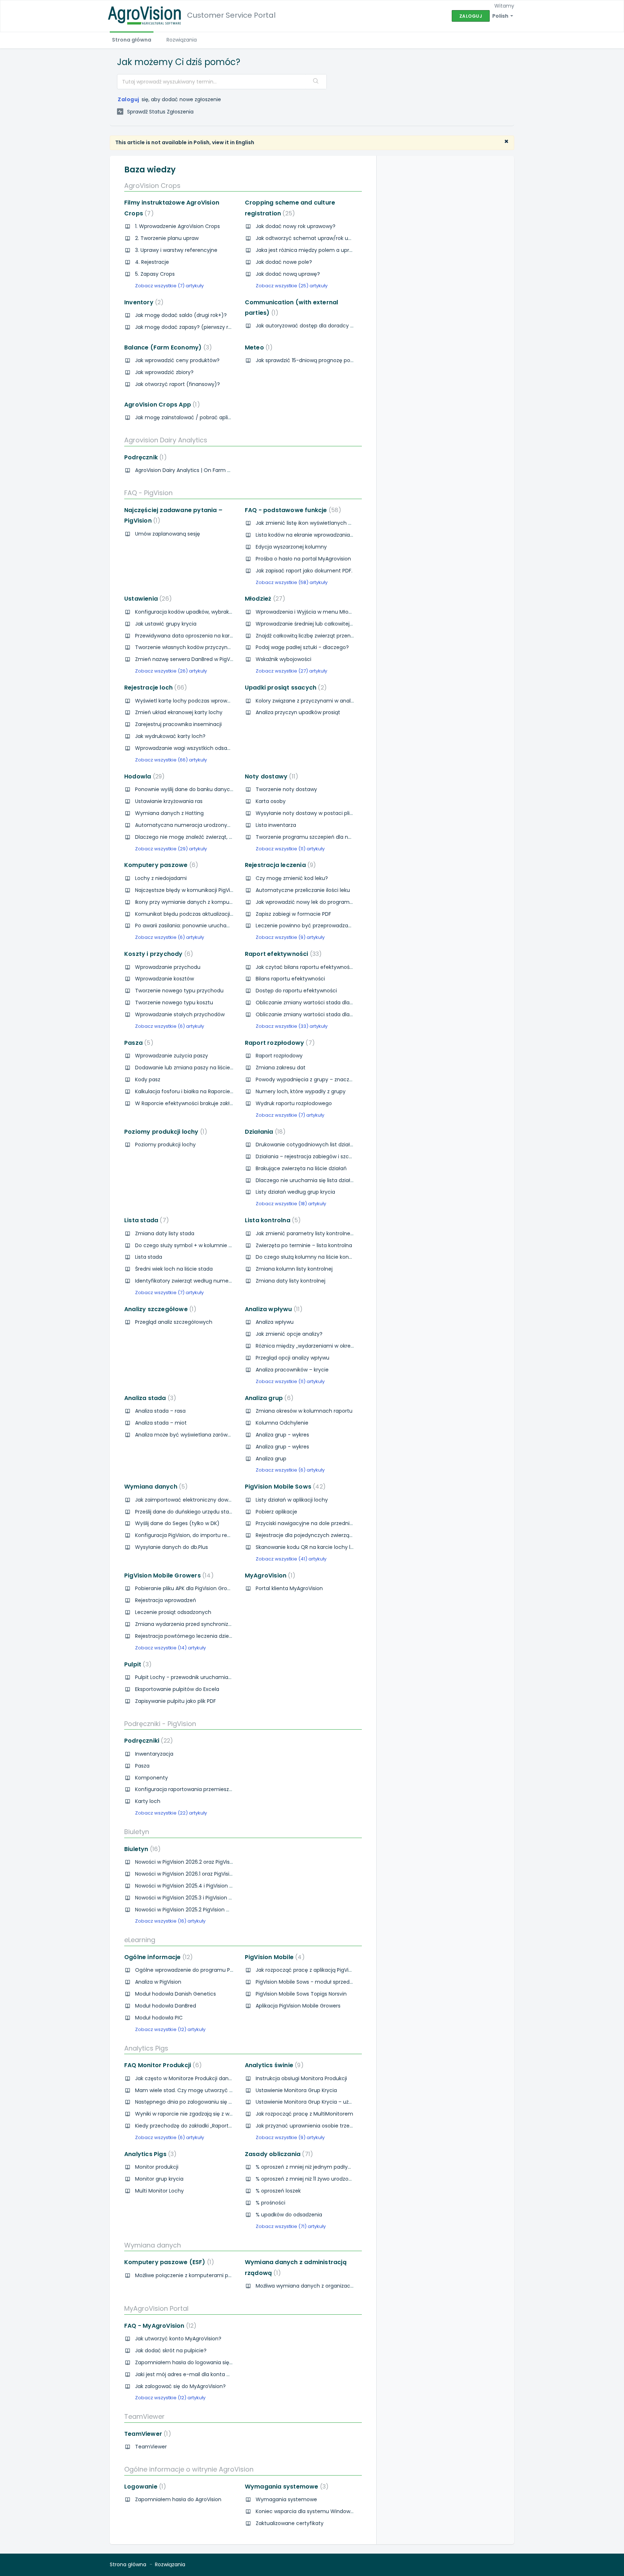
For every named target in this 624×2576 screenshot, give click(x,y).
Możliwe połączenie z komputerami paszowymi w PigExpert (209, 2275)
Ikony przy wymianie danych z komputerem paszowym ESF (209, 902)
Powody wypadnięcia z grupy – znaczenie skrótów (318, 1079)
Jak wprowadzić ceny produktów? (177, 360)
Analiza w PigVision (158, 1982)
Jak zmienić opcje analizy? (289, 1334)
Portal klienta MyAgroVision (289, 1588)
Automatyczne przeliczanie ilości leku (303, 890)
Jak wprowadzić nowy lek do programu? (306, 902)
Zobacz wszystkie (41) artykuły (291, 1559)
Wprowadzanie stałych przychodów (180, 1014)
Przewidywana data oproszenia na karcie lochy (194, 636)
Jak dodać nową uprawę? (288, 274)
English (245, 142)
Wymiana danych (155, 1487)
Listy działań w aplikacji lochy (292, 1500)
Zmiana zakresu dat (281, 1068)
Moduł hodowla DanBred (166, 2006)
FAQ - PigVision (148, 493)
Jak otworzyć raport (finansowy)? (177, 384)
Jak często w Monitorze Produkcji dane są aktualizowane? (207, 2078)
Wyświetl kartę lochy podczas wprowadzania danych (201, 701)
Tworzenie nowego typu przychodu (179, 991)
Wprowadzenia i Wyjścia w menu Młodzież (308, 612)
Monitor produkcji (157, 2167)
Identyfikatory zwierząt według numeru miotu (193, 1281)
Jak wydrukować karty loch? (170, 736)
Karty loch (148, 1801)
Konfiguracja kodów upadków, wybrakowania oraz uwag (205, 612)
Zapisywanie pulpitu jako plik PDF (175, 1701)
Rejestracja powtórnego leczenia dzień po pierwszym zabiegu (212, 1636)
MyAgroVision (269, 1575)
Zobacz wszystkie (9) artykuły (290, 937)
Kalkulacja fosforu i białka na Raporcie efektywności (200, 1091)
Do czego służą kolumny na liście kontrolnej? (312, 1257)
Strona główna (132, 40)
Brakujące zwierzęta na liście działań (301, 1168)
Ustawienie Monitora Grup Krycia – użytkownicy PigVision (326, 2102)
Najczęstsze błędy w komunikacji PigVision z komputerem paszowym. (222, 890)
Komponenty (151, 1778)
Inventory (142, 302)
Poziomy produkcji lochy (164, 1132)
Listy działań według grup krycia (295, 1192)
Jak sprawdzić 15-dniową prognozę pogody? (311, 360)
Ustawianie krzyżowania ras (169, 801)
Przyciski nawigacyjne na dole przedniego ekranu (317, 1523)
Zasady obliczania (278, 2154)
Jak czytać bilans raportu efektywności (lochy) (315, 967)
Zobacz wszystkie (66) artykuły (171, 760)
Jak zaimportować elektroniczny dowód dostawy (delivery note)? (217, 1500)
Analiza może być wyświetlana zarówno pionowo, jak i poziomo (214, 1435)
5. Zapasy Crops (155, 274)
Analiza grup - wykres (282, 1435)
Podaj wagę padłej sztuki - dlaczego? (302, 647)
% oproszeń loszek (278, 2191)
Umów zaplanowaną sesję (168, 534)
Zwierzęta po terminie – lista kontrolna (304, 1245)
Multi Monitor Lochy (159, 2191)
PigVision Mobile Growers (168, 1575)
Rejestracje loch (154, 688)
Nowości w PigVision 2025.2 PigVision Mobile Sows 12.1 (200, 1910)
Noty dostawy (270, 776)
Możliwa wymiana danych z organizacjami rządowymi (323, 2286)
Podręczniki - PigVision (160, 1724)
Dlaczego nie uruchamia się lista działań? (308, 1180)
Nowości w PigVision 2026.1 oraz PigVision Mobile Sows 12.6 (206, 1874)
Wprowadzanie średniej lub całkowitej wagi (309, 624)
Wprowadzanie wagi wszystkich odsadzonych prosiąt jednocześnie (219, 748)
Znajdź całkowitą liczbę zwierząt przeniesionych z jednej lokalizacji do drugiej (351, 636)
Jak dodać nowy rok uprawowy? (296, 226)
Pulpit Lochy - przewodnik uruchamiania (185, 1677)
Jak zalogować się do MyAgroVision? (180, 2386)
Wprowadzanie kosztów (164, 979)
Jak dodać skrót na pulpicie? (171, 2350)
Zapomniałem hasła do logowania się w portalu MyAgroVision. (213, 2362)
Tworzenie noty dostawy (286, 789)
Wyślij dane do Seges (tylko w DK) (177, 1523)
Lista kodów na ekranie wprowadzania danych (313, 535)
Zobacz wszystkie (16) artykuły (170, 1921)
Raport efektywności (282, 954)
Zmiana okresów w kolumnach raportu (304, 1411)
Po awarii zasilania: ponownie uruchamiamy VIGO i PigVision (210, 926)
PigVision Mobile (273, 1957)
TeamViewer (144, 2416)
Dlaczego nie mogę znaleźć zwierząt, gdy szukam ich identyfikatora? (222, 837)
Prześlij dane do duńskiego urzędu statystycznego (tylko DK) (211, 1512)
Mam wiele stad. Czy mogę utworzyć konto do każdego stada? (214, 2090)
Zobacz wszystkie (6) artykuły (170, 937)
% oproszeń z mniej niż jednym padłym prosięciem (319, 2167)
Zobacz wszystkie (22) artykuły (171, 1813)
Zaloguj (129, 99)
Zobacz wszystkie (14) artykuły (170, 1648)
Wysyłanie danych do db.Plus (172, 1547)
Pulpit (136, 1664)
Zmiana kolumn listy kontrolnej (294, 1269)
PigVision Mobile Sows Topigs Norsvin (301, 1994)
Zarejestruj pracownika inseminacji (178, 724)
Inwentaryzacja (154, 1754)
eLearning (140, 1940)
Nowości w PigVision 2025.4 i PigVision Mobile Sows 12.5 (202, 1886)
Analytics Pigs (146, 2048)
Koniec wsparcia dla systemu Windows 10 (307, 2511)
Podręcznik (144, 457)
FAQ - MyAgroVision (159, 2326)
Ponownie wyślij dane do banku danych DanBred (196, 789)
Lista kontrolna (272, 1220)
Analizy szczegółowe (159, 1309)
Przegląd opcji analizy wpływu (292, 1358)
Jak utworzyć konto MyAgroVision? (178, 2339)
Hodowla (143, 776)
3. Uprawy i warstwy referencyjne (176, 250)
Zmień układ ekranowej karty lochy (179, 712)
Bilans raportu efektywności (290, 979)
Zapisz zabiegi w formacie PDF (293, 914)
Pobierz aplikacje (276, 1512)
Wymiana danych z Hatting (169, 813)
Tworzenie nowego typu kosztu (174, 1003)
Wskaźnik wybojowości (283, 659)
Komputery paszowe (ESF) (168, 2262)
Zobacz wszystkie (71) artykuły (291, 2226)
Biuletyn (137, 1832)
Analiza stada (149, 1398)
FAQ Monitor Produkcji (162, 2065)
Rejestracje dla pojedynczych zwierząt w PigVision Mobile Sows (334, 1535)
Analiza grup (268, 1398)
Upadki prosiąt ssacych (284, 688)
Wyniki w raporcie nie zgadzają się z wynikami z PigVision (205, 2114)
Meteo (257, 347)
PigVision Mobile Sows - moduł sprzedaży (307, 1982)
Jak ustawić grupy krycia (166, 624)
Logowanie (144, 2487)
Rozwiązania (182, 40)
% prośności (270, 2203)
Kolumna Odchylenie (282, 1423)
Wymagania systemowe (285, 2487)
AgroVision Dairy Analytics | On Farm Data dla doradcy (203, 470)
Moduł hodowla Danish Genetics (175, 1994)
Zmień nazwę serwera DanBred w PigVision (188, 659)
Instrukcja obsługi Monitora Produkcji (301, 2078)
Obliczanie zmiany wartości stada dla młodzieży (316, 1014)
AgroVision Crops (152, 186)
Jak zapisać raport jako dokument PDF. (304, 571)
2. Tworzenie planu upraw (167, 238)
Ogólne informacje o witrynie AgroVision (189, 2469)
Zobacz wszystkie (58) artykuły (292, 582)
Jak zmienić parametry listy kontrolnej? (305, 1233)
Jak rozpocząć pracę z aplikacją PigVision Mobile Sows (323, 1970)
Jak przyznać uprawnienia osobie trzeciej (307, 2126)
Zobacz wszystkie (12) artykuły (170, 2029)
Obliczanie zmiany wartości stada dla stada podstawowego (331, 1003)
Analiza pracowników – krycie (292, 1370)
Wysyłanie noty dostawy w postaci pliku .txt (310, 813)
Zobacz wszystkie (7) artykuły (169, 286)
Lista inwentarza (276, 825)
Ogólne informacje (157, 1957)
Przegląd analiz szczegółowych (174, 1322)
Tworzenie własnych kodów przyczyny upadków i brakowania (211, 647)
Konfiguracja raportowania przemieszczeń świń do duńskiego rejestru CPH (228, 1789)
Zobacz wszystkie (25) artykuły (292, 286)
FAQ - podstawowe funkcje (292, 510)
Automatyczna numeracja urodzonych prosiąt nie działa (206, 825)
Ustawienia (147, 599)
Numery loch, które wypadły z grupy (301, 1091)
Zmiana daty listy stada (165, 1233)
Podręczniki (147, 1741)
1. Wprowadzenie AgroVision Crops (177, 226)
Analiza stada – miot (161, 1423)
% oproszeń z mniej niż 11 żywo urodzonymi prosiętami (323, 2179)
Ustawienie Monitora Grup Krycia (296, 2090)
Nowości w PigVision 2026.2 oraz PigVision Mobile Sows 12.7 (207, 1862)
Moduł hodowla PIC (159, 2018)
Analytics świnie (273, 2065)
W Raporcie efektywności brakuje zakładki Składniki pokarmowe (214, 1103)
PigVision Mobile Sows (284, 1487)
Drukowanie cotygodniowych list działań (306, 1145)
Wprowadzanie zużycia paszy (172, 1056)
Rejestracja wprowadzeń (166, 1600)
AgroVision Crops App (161, 405)
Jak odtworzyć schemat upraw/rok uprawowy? (315, 238)
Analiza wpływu (272, 1309)
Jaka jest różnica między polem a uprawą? (309, 250)
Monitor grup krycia (159, 2179)
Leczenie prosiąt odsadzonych (173, 1612)
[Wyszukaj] (316, 82)
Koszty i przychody (157, 954)
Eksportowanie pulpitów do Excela (177, 1689)
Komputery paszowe (160, 865)
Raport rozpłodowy (278, 1043)
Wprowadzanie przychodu (168, 967)
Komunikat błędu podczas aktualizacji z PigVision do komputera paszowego (230, 914)
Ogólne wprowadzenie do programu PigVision (192, 1970)
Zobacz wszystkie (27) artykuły (291, 671)
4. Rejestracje (152, 262)
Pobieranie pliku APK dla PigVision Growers (187, 1588)
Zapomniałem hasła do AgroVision (178, 2499)
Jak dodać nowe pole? (284, 262)
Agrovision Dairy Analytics (166, 440)
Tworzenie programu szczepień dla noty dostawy (317, 837)
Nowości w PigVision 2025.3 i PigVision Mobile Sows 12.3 (202, 1898)
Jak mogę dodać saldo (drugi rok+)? (181, 315)
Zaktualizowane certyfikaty (290, 2523)
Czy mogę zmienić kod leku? (292, 878)
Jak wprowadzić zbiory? (164, 372)
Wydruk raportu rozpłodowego (294, 1103)
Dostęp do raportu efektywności (296, 991)
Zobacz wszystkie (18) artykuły (291, 1204)
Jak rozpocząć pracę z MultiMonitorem (304, 2114)
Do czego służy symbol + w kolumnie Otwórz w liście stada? (210, 1245)
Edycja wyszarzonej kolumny (291, 547)
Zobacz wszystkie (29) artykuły (171, 849)
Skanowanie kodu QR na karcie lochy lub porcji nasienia (325, 1547)
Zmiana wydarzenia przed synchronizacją (187, 1624)
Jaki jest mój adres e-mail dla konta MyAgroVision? (199, 2374)
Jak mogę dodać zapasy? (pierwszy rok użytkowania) (202, 327)
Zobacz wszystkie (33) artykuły (292, 1026)
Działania (264, 1132)
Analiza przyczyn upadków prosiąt (298, 712)
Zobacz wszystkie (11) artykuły (290, 849)
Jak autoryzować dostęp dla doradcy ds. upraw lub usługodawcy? (338, 326)
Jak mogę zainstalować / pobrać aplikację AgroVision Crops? (211, 417)
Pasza (137, 1043)
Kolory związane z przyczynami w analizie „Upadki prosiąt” (327, 701)
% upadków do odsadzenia (289, 2215)
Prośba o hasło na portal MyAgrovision (303, 559)
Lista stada (145, 1220)
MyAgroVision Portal (156, 2308)
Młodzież (264, 599)
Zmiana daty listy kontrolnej (291, 1281)
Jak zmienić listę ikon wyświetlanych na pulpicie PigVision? (329, 523)
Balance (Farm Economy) (167, 347)
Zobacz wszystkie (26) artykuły (171, 671)
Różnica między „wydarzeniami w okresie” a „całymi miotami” (333, 1346)
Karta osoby (271, 801)
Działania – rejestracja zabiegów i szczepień (311, 1156)
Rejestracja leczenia (279, 865)
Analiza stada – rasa (160, 1411)
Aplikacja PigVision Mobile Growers (298, 2006)
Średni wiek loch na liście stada (174, 1269)
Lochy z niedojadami (161, 878)
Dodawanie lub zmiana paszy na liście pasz (189, 1068)
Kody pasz (148, 1079)
